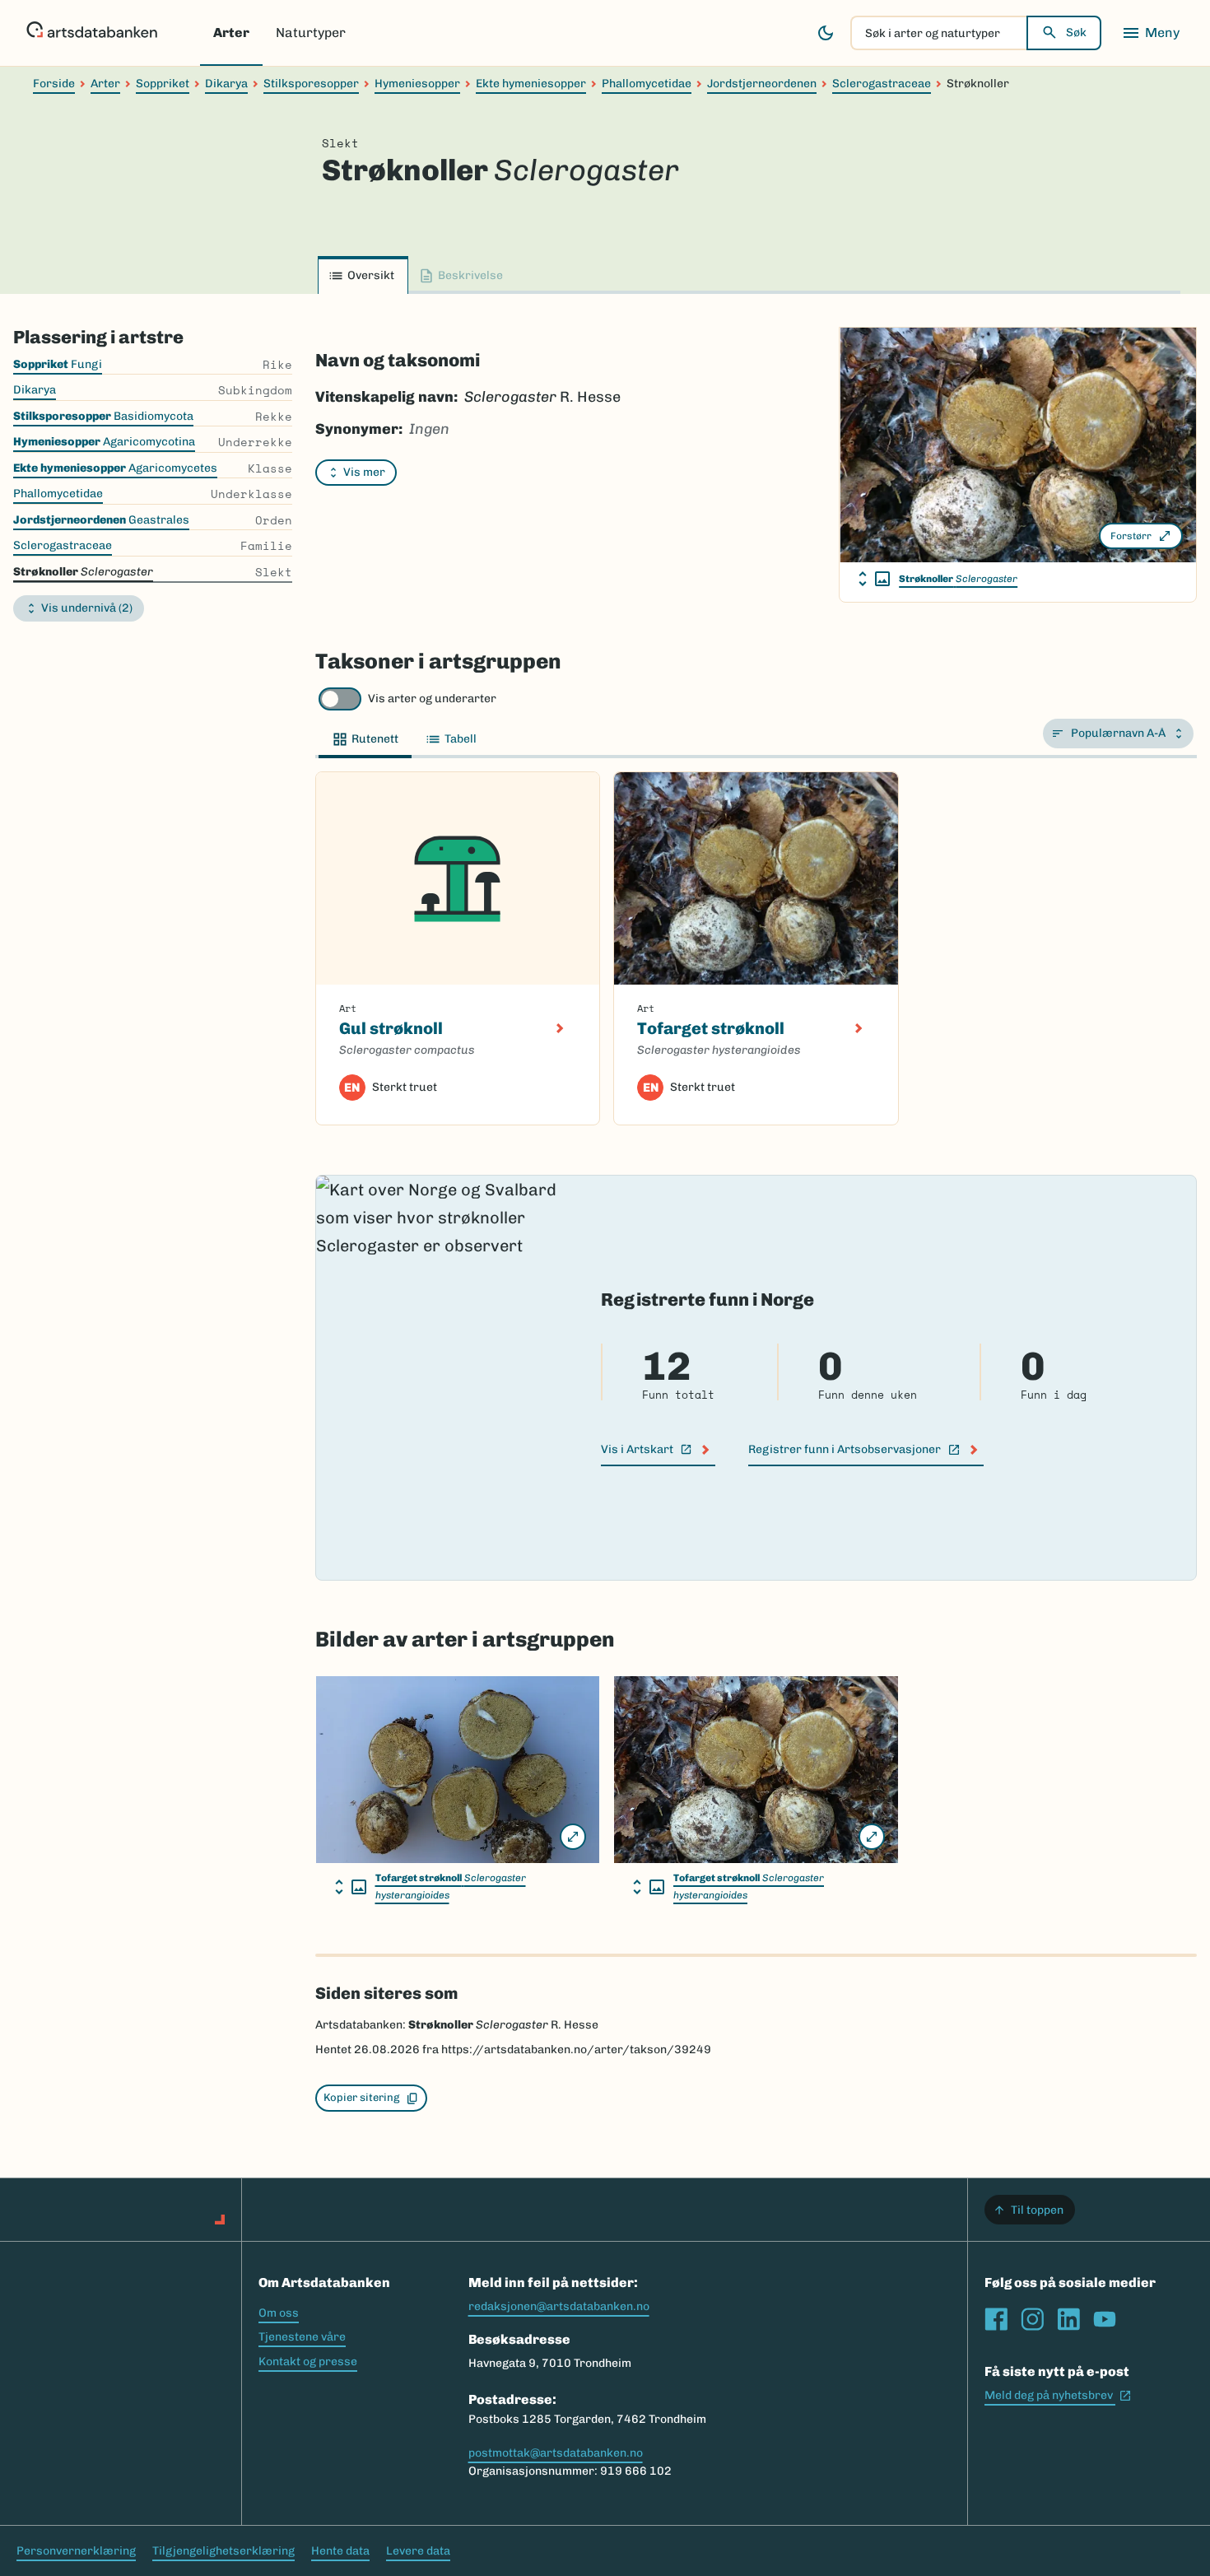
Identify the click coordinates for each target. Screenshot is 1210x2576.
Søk (1076, 33)
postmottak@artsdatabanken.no (556, 2453)
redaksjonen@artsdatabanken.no (559, 2306)
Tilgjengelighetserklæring (223, 2551)
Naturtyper (311, 33)
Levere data (418, 2551)
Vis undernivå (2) (87, 608)
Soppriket (163, 84)
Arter (231, 33)
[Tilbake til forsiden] (92, 33)
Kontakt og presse (308, 2362)
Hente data (340, 2551)
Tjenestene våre (302, 2337)
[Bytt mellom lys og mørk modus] (826, 33)
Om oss (279, 2313)
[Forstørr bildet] (573, 1837)
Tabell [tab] (461, 739)
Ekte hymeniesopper (531, 84)
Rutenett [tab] (375, 739)
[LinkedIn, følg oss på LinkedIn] (1068, 2319)
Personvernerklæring (76, 2551)
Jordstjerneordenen (762, 84)
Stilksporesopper (311, 84)
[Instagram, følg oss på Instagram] (1032, 2319)
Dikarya (226, 84)
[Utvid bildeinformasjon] (874, 579)
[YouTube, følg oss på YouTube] (1105, 2319)
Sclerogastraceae (882, 84)
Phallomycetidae (647, 84)
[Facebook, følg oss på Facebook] (996, 2319)
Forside (54, 84)
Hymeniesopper (417, 84)
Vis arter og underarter (432, 699)
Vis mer (364, 472)
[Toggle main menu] (1151, 33)
